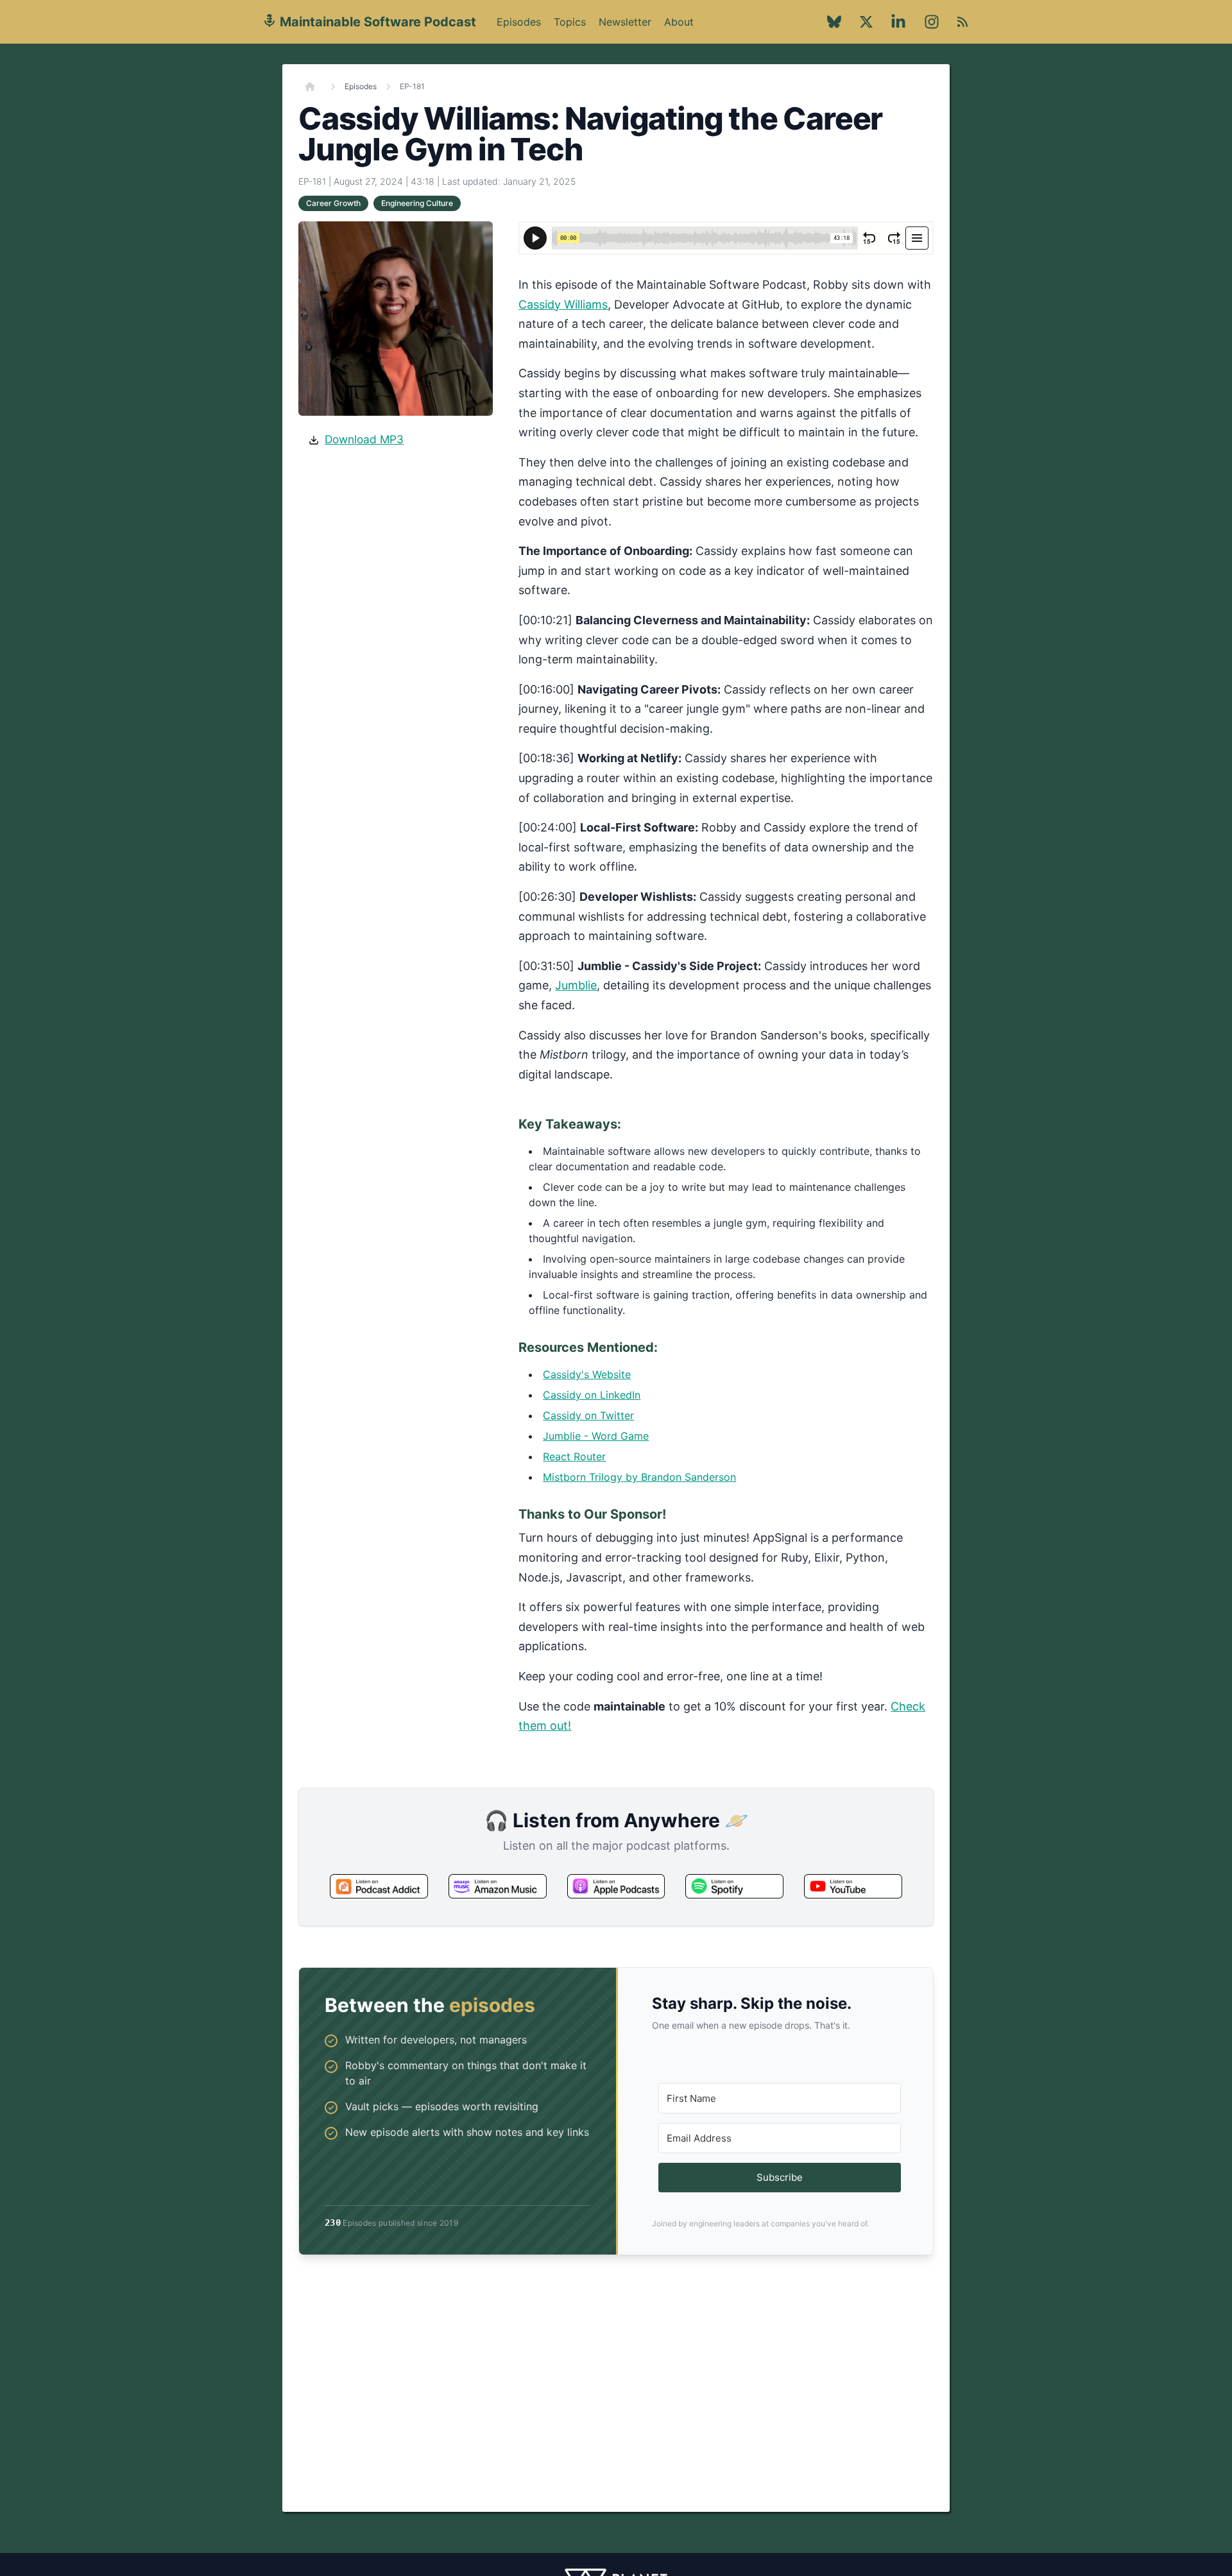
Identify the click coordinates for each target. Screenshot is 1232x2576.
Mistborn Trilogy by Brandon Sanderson (639, 1477)
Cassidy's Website (587, 1374)
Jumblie (576, 985)
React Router (574, 1456)
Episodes (519, 22)
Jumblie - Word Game (596, 1436)
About (679, 29)
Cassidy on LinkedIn (592, 1395)
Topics (570, 22)
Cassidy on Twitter (588, 1415)
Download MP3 (364, 439)
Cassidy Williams (563, 304)
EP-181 (412, 86)
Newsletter (625, 22)
